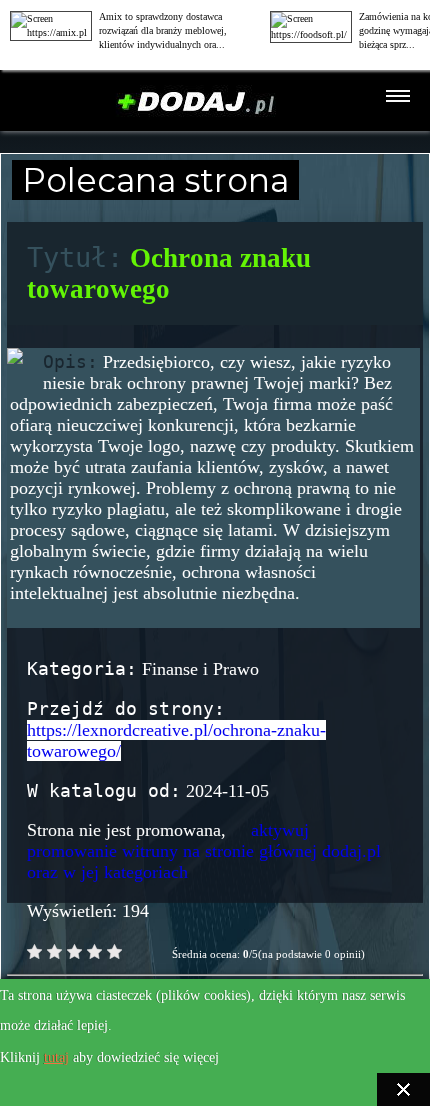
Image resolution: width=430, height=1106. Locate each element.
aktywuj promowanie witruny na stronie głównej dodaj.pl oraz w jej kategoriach (204, 851)
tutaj (56, 1057)
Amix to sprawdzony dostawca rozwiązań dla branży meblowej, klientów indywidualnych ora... (163, 30)
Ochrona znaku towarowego (169, 273)
